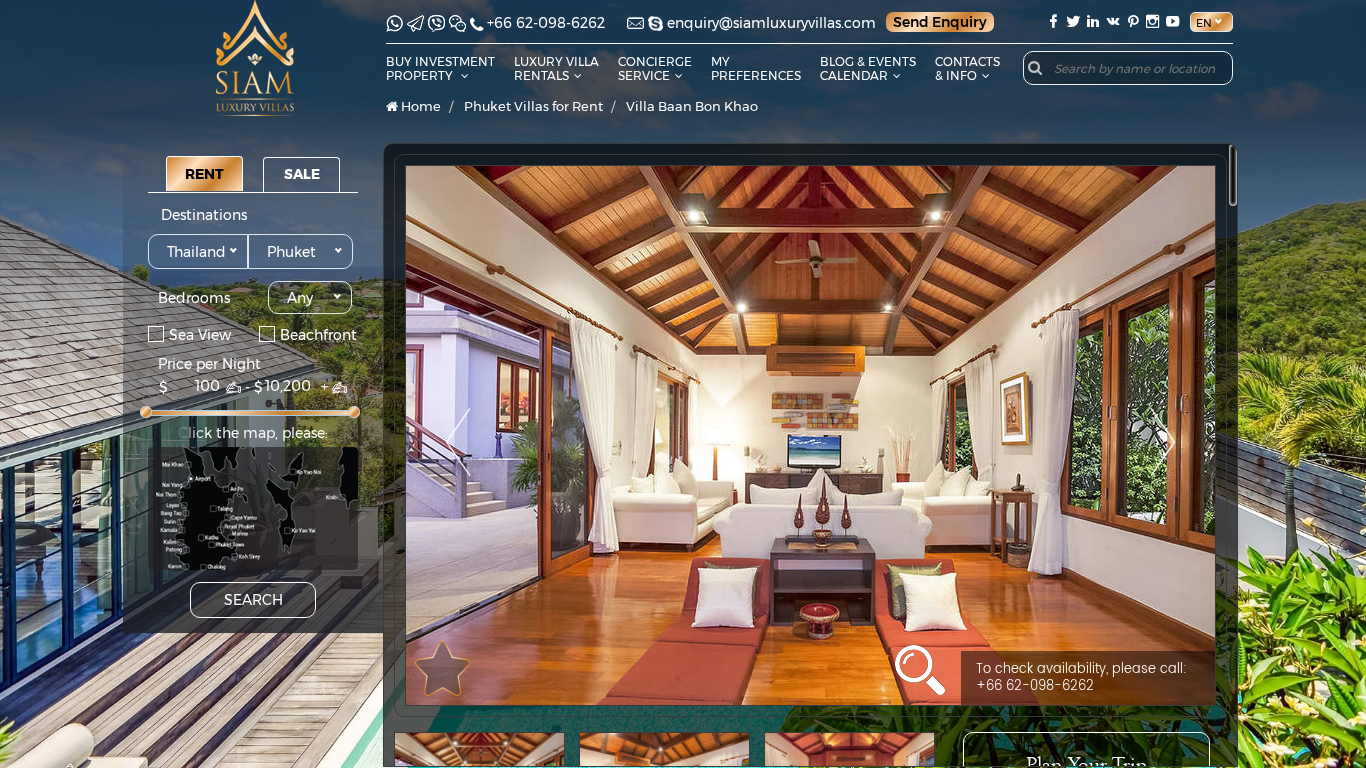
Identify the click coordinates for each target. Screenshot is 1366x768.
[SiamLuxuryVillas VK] (1113, 21)
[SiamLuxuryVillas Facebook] (1053, 21)
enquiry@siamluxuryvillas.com (771, 23)
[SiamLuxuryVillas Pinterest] (1133, 21)
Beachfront (318, 334)
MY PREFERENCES (756, 68)
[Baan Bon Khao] (810, 435)
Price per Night (209, 364)
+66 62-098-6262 (546, 23)
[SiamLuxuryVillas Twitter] (1073, 21)
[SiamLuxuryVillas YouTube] (1175, 21)
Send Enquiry (940, 22)
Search (253, 600)
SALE (302, 174)
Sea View (200, 334)
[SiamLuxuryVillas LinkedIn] (1093, 21)
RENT (204, 174)
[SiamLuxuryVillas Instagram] (1153, 21)
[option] (810, 435)
